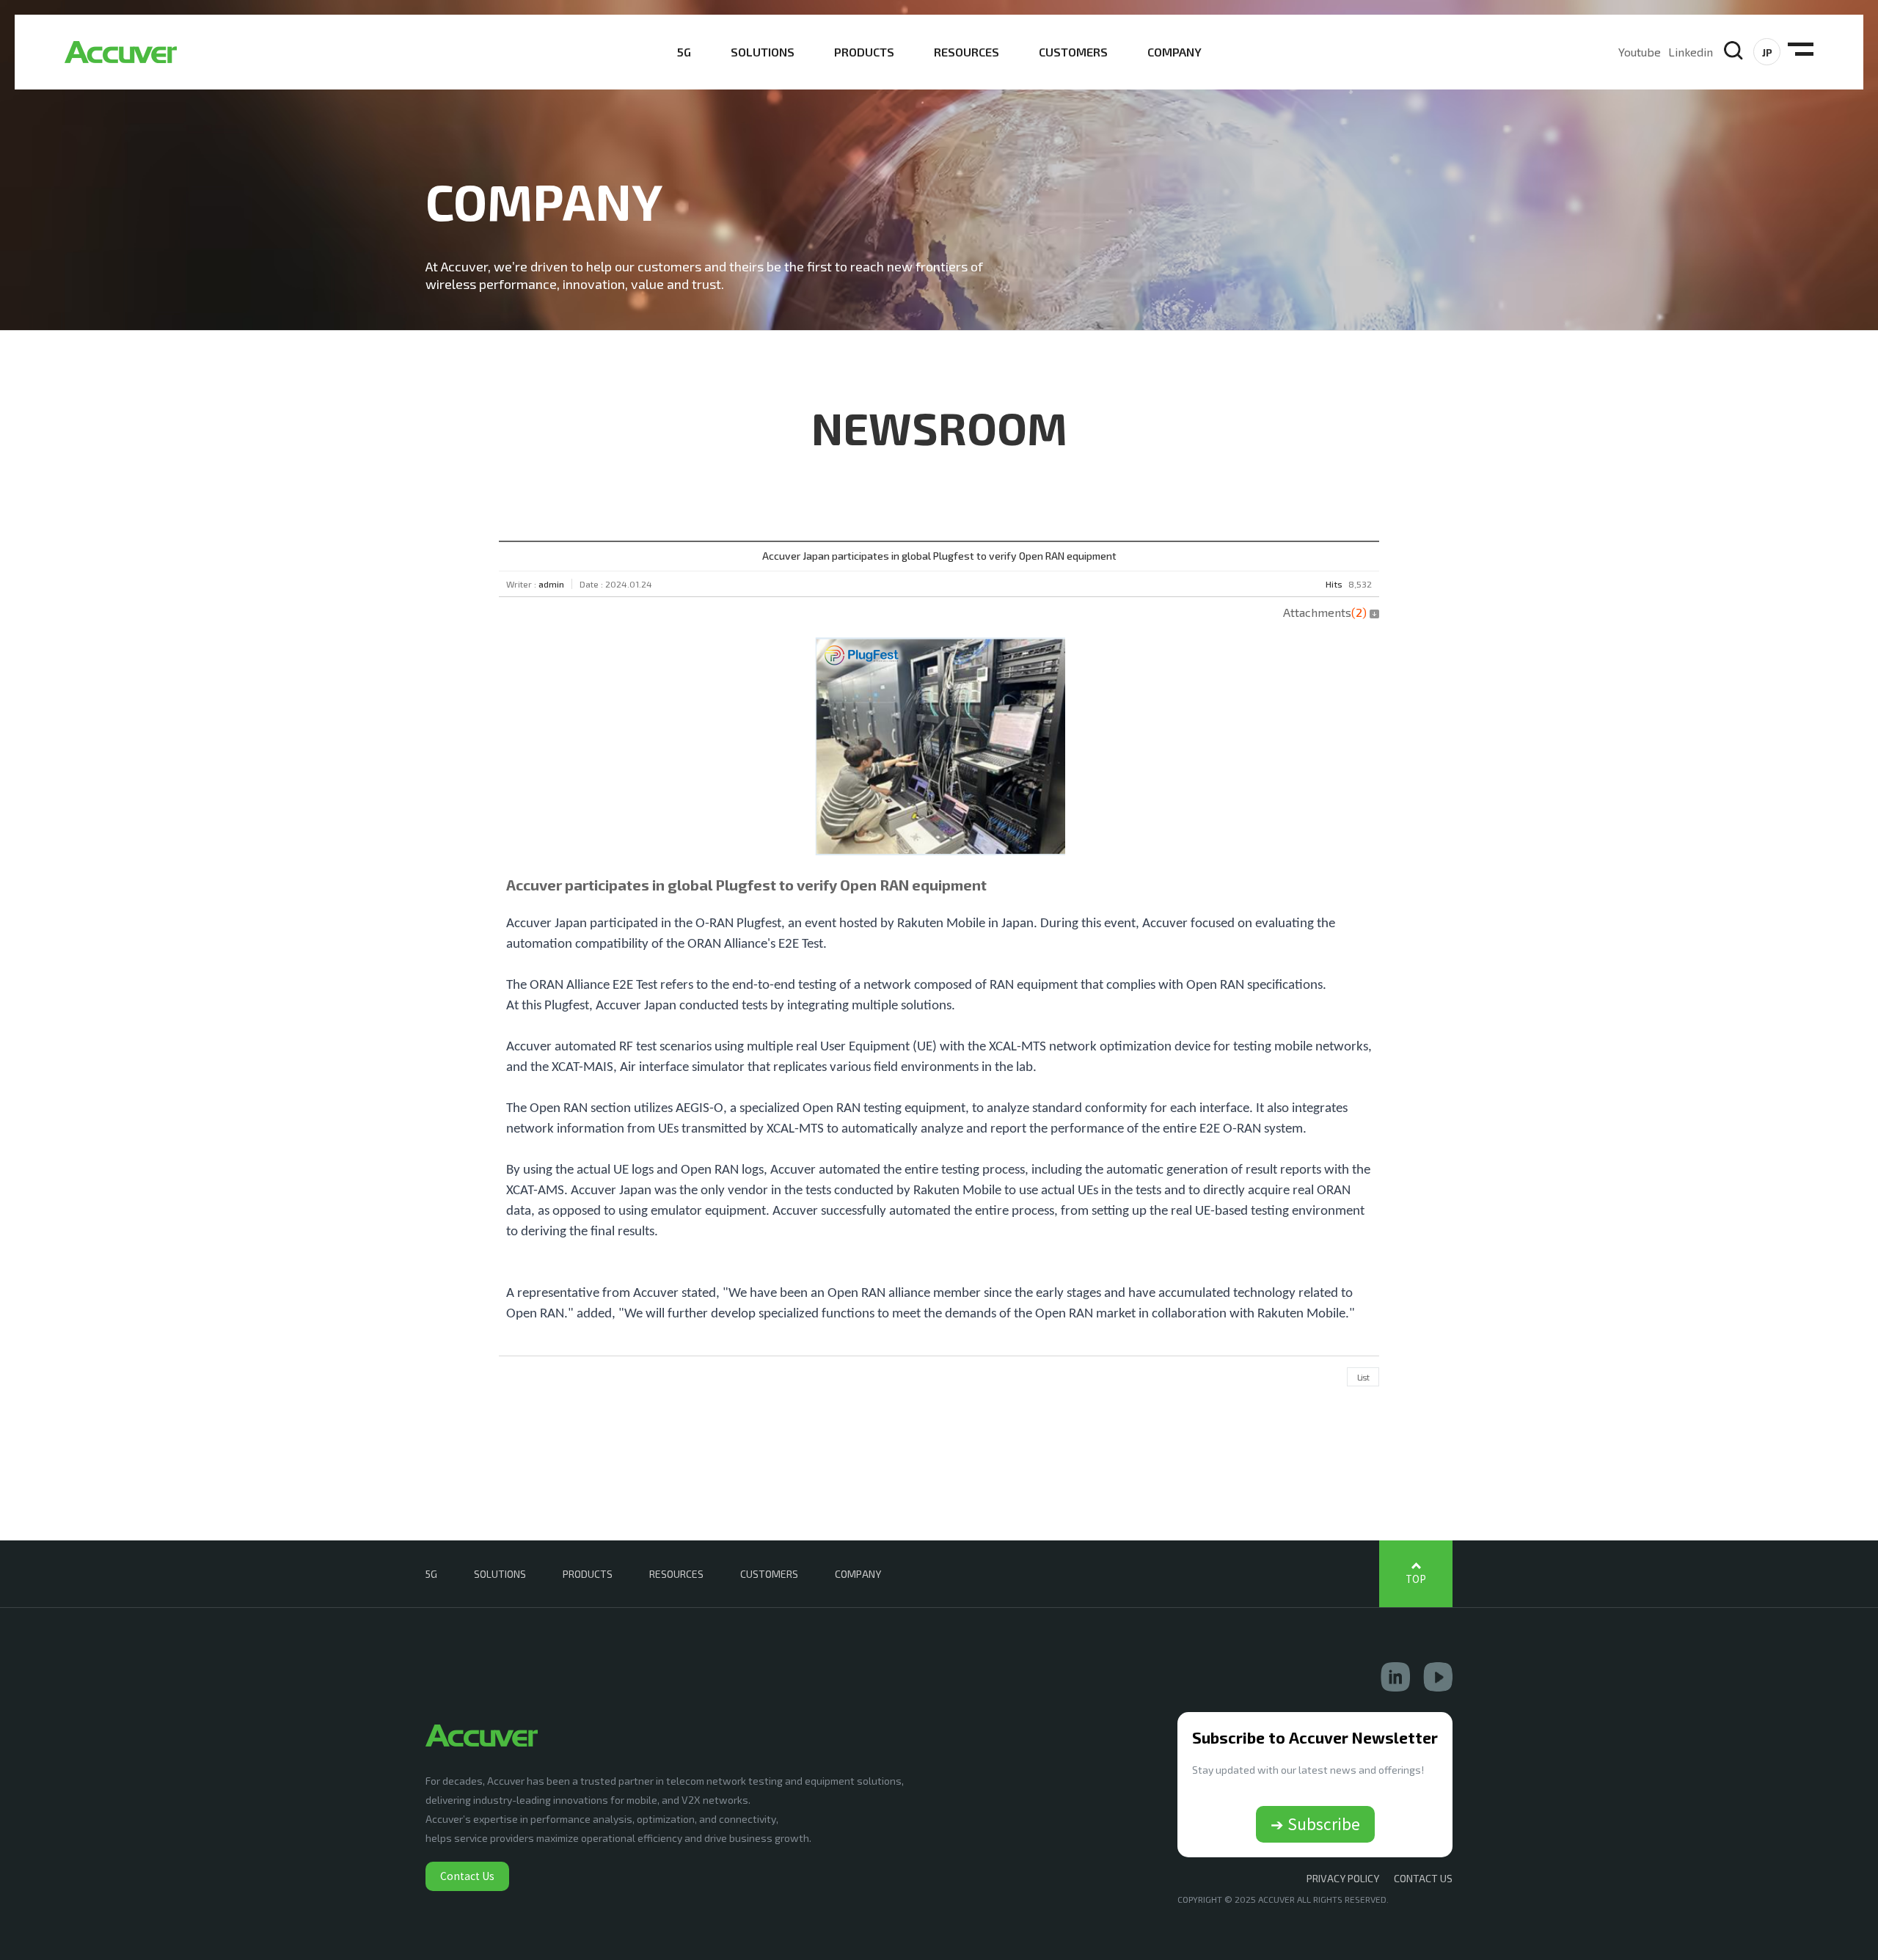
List (1363, 1377)
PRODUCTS (864, 52)
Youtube (1640, 52)
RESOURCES (967, 52)
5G (684, 52)
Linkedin (1691, 52)
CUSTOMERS (1073, 52)
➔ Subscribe (1315, 1824)
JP (1767, 52)
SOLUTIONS (763, 52)
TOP (1416, 1579)
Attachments (1325, 612)
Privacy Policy (1343, 1878)
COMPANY (1174, 52)
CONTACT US (1423, 1878)
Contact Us (467, 1876)
